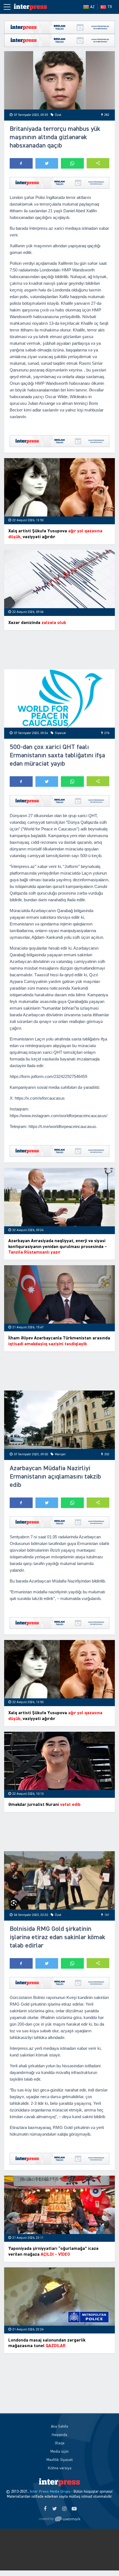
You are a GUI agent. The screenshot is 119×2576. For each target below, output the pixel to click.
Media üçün (59, 2452)
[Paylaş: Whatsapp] (72, 163)
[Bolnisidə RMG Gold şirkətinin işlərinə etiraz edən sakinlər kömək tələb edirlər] (59, 1880)
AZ (92, 7)
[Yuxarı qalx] (104, 2560)
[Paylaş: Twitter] (47, 163)
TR (110, 7)
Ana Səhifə (59, 2427)
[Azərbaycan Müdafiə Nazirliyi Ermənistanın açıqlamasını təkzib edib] (59, 1420)
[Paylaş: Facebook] (21, 163)
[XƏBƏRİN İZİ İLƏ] (30, 7)
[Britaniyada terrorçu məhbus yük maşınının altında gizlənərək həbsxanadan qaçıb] (59, 80)
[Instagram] (64, 2509)
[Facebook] (45, 2509)
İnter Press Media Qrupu (50, 2492)
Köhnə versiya (60, 2468)
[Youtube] (74, 2509)
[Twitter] (55, 2509)
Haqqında (59, 2435)
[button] (98, 163)
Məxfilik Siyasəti (60, 2460)
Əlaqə (60, 2443)
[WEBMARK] (59, 2519)
